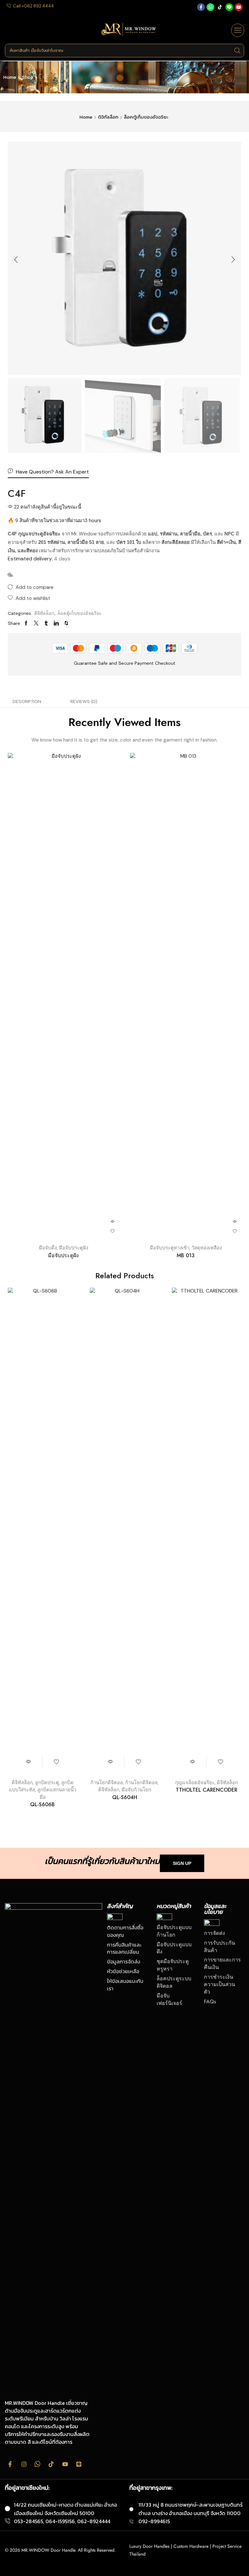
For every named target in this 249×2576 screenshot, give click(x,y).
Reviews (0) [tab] (84, 701)
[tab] (27, 701)
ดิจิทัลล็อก (108, 117)
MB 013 (186, 1255)
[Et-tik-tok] (51, 2464)
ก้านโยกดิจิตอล (107, 1783)
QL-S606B (42, 1804)
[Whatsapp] (210, 7)
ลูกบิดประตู (47, 1783)
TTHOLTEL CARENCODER (207, 1790)
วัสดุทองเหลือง (207, 1248)
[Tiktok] (220, 7)
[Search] (237, 51)
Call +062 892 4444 (33, 6)
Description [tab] (27, 701)
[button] (238, 30)
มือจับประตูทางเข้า (170, 1248)
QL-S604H (125, 1797)
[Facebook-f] (201, 7)
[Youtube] (239, 7)
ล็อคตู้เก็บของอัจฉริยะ (146, 117)
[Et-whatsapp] (38, 2464)
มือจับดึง (48, 1248)
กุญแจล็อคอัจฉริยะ (195, 1783)
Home (10, 77)
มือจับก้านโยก (136, 1790)
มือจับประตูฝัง (74, 1248)
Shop (28, 77)
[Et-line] (229, 7)
